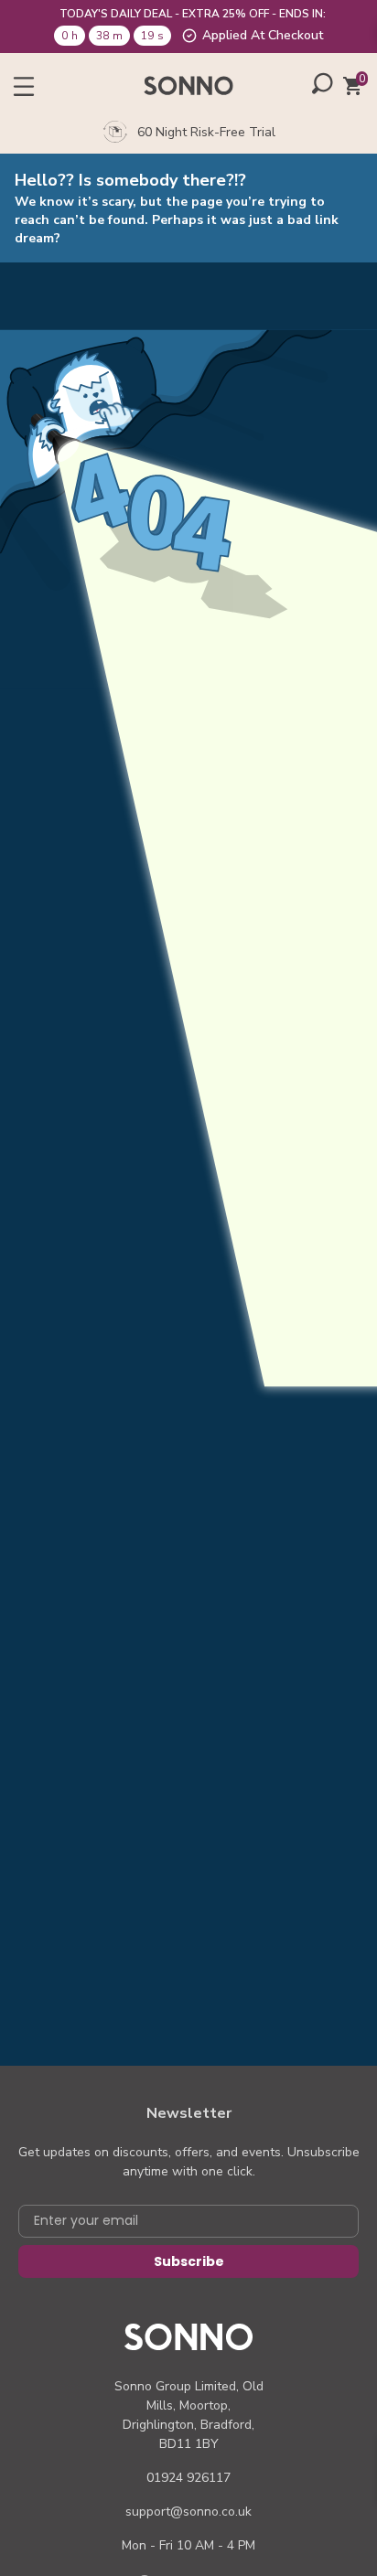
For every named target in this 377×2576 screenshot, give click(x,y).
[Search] (323, 83)
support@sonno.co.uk (188, 2512)
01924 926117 (188, 2478)
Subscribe (189, 2261)
